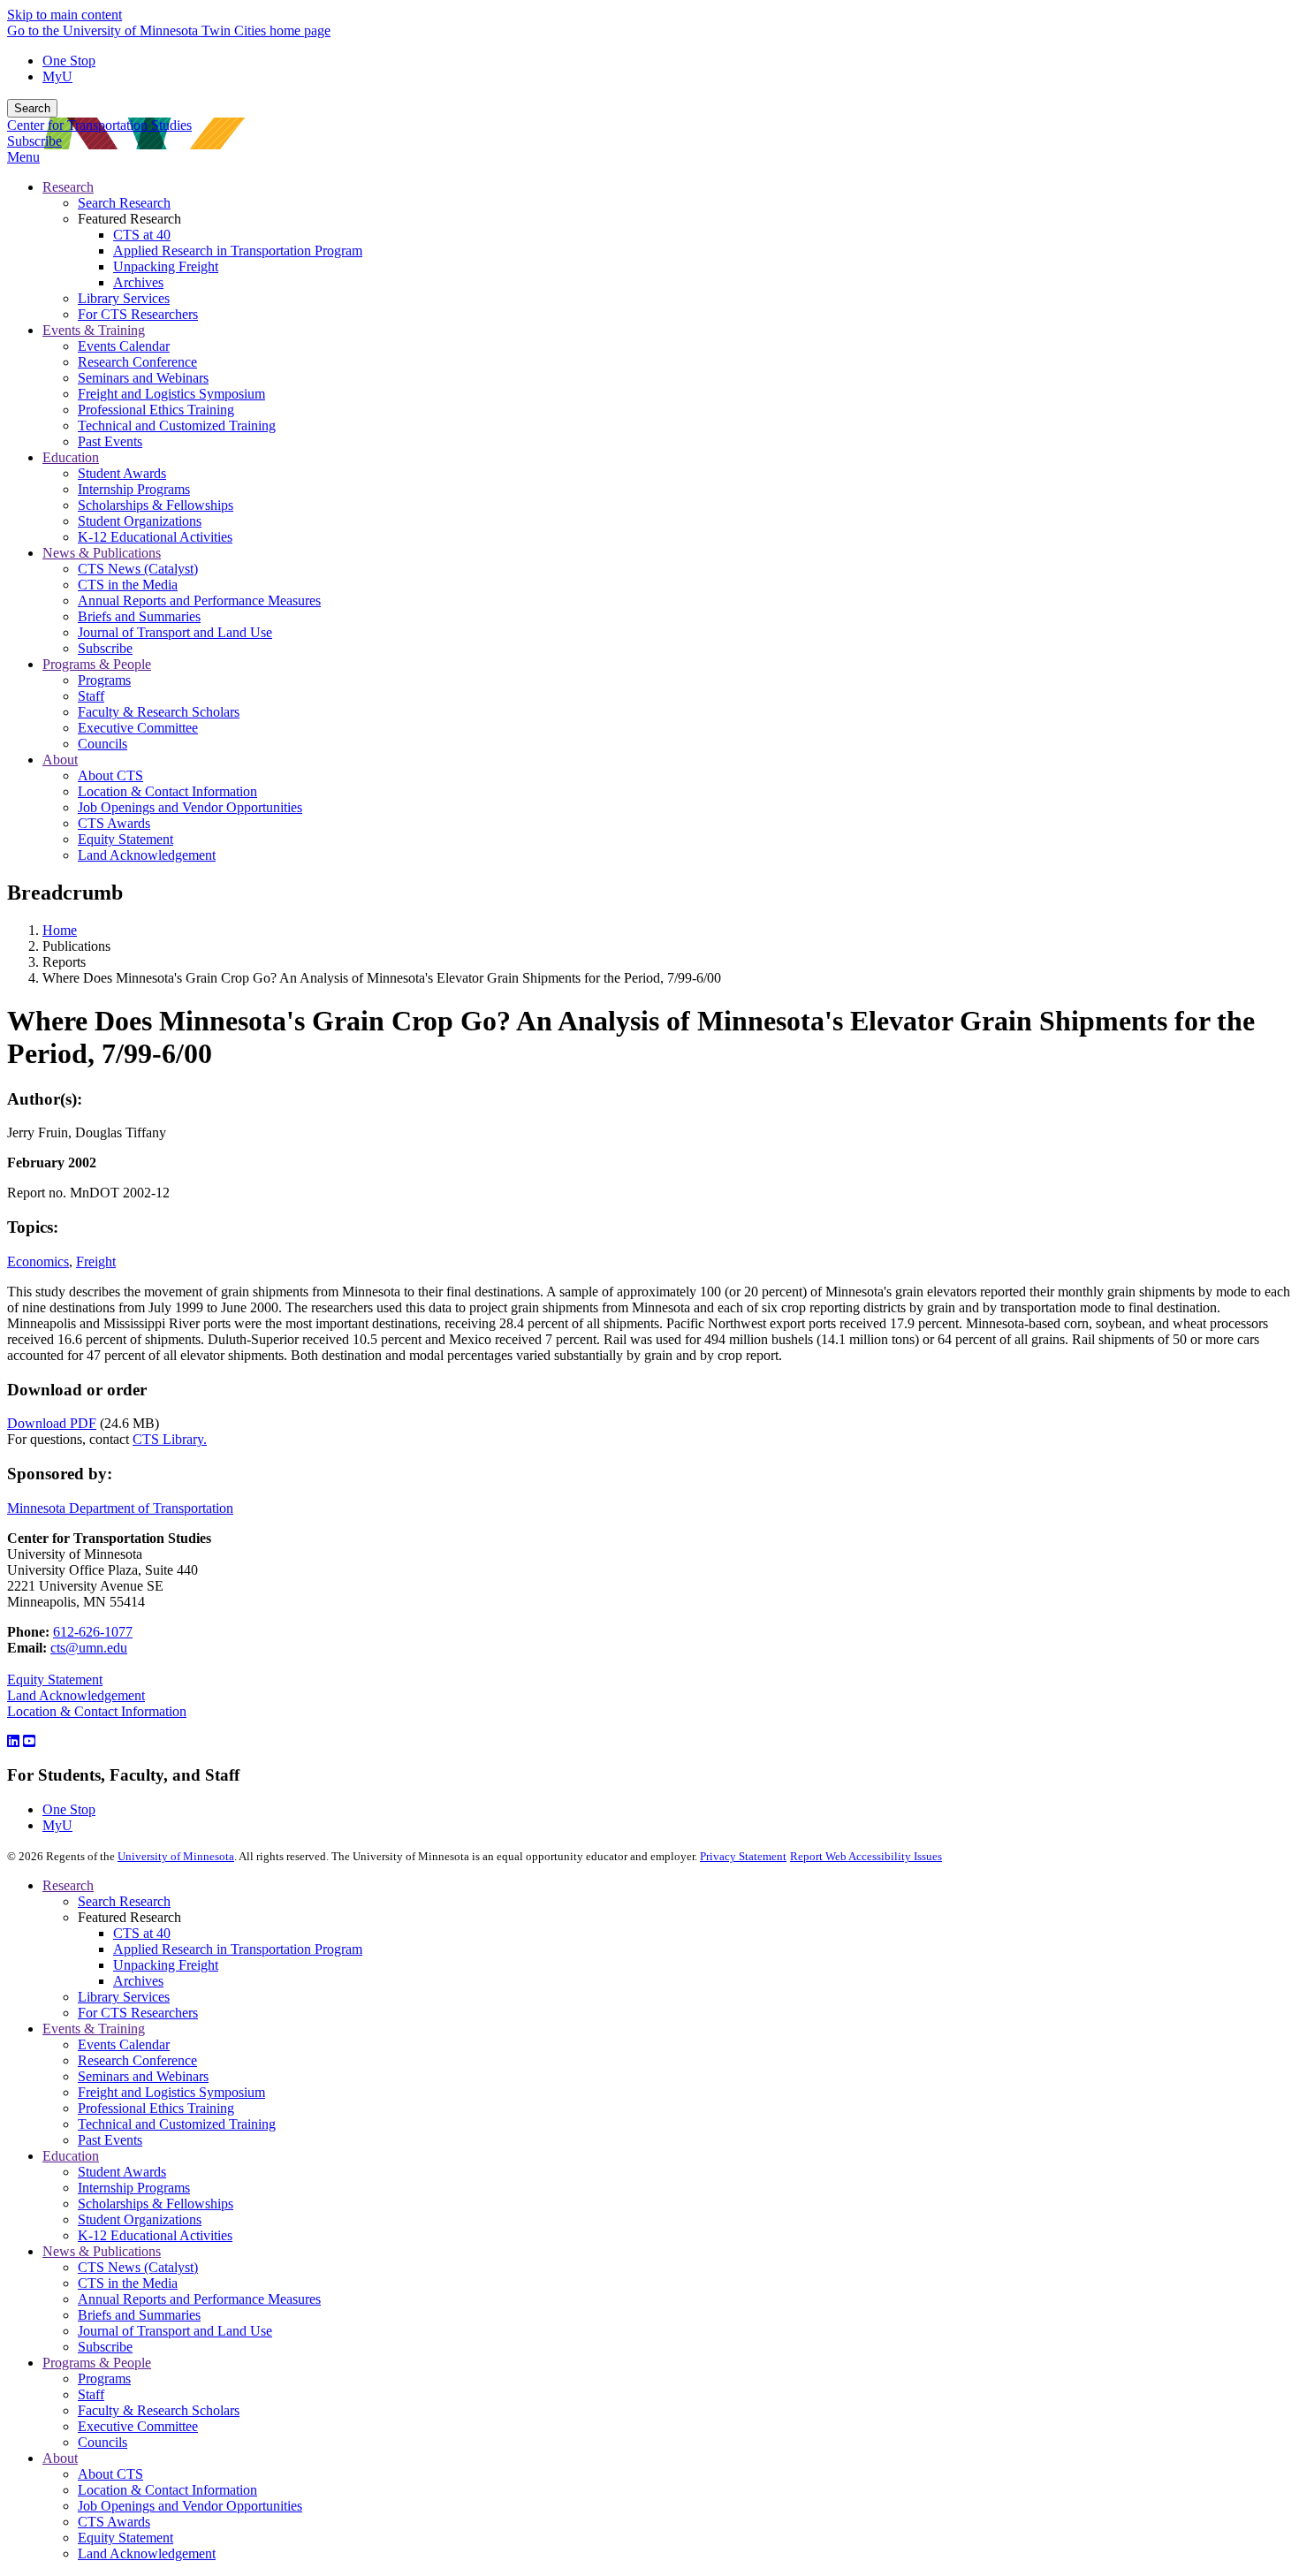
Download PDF (52, 1423)
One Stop (69, 61)
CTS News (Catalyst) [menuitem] (138, 569)
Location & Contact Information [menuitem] (167, 791)
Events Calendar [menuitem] (124, 346)
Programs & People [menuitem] (97, 664)
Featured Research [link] (129, 219)
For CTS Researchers (138, 2013)
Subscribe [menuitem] (105, 648)
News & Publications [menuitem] (102, 553)
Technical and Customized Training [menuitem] (177, 426)
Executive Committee (138, 2426)
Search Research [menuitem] (124, 203)
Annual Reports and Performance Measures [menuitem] (199, 600)
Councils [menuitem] (103, 744)
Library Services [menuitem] (124, 298)
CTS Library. (170, 1439)
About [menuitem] (60, 760)
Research (68, 1885)
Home (60, 930)
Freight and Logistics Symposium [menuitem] (171, 394)
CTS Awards (114, 2522)
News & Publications (102, 2251)
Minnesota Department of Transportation (120, 1508)
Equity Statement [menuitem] (125, 839)
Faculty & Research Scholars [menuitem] (159, 712)
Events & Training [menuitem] (94, 330)
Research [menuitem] (68, 187)
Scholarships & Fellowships (156, 2204)
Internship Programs (134, 2188)
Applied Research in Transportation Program (238, 1949)
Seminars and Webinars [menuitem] (143, 378)
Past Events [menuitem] (110, 441)
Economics (38, 1261)
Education (71, 2156)
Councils (103, 2442)
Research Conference (137, 2060)
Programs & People (97, 2363)
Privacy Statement (743, 1856)
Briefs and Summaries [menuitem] (139, 616)
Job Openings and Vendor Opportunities (190, 2506)
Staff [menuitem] (91, 696)
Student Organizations (140, 2219)
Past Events (110, 2140)
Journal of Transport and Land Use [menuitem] (175, 632)
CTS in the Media (128, 2283)
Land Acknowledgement (76, 1695)
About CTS (110, 2474)
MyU (57, 76)
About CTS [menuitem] (110, 775)
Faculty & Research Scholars (159, 2410)
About (60, 2458)
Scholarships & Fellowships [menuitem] (156, 505)
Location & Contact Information (97, 1711)
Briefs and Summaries (139, 2315)
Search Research (124, 1901)
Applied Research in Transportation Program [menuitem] (238, 251)
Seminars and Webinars (143, 2076)
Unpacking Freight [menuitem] (166, 266)
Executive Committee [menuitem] (138, 728)
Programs (104, 2378)
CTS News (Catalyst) (138, 2267)
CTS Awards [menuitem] (114, 823)
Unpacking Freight (166, 1965)
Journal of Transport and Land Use (175, 2331)
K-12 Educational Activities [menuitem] (155, 537)
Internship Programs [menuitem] (134, 489)
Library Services (124, 1997)
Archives (138, 1981)
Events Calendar (124, 2044)
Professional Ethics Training (156, 2108)
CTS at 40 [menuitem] (142, 235)
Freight (96, 1261)
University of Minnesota (176, 1856)
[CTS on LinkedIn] (13, 1741)
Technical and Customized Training (177, 2124)
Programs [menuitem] (104, 680)
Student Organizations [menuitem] (140, 521)
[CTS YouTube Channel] (29, 1741)
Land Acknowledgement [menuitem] (147, 855)
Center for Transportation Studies (99, 125)
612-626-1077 (93, 1632)
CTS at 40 (142, 1933)
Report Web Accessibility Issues (866, 1856)
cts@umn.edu (89, 1648)
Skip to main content (65, 15)
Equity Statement (55, 1679)
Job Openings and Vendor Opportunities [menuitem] (190, 807)
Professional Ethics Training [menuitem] (156, 410)
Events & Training (94, 2029)
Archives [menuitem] (138, 282)
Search (32, 108)
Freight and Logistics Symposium (171, 2092)
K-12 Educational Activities (155, 2235)
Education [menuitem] (71, 457)
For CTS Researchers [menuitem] (138, 314)
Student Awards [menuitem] (122, 473)
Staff (91, 2394)
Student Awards (122, 2172)
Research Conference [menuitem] (137, 362)
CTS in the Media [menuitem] (128, 585)
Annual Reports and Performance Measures (199, 2299)
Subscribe (34, 141)
